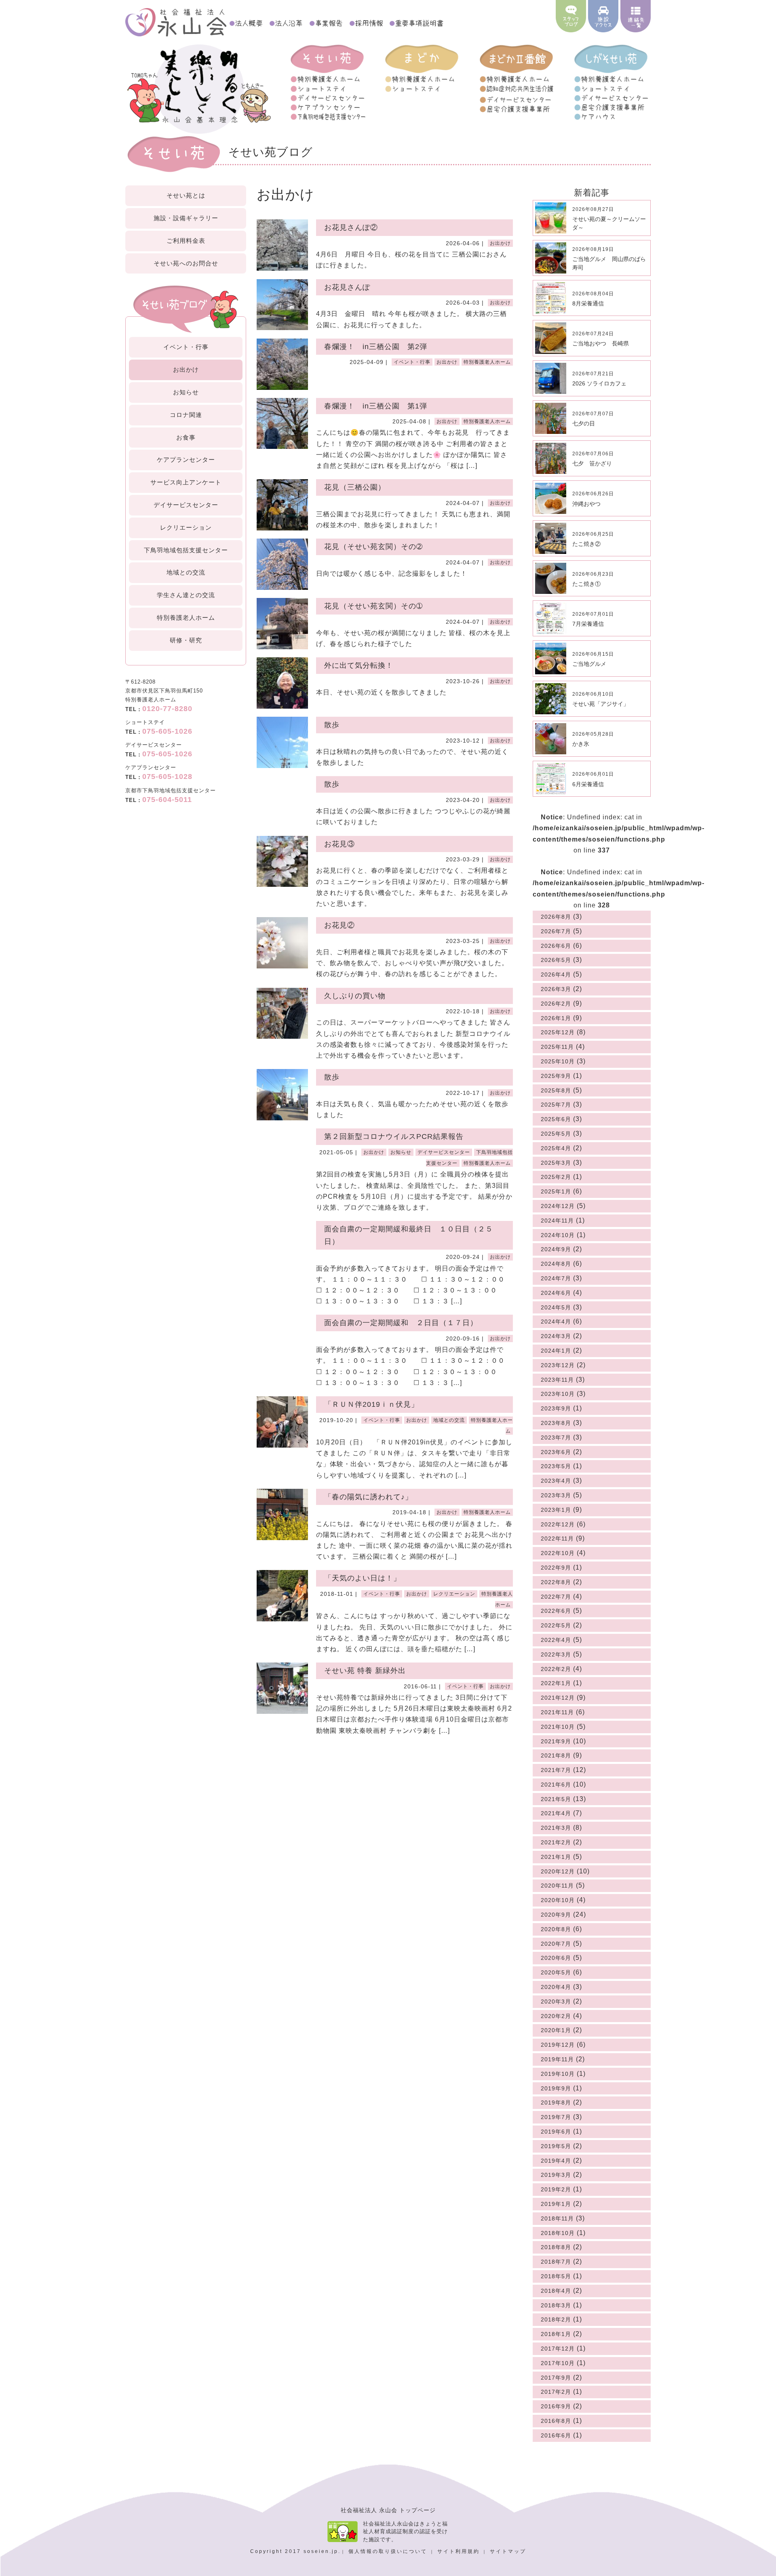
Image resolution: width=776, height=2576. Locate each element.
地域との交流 (186, 572)
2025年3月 (556, 1163)
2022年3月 (556, 1654)
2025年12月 (558, 1032)
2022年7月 (556, 1597)
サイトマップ (508, 2551)
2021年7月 (556, 1770)
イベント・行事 (186, 347)
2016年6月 (556, 2435)
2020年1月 (556, 2030)
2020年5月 (556, 1972)
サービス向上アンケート (186, 482)
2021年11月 (557, 1712)
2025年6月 (556, 1119)
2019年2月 (556, 2189)
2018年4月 (556, 2291)
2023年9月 (556, 1408)
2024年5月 (556, 1307)
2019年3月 (556, 2175)
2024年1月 (556, 1351)
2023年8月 (556, 1423)
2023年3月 (556, 1495)
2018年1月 (556, 2334)
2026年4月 (556, 974)
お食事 (186, 437)
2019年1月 (556, 2204)
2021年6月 (556, 1785)
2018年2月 (556, 2319)
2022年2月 (556, 1669)
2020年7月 (556, 1944)
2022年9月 (556, 1568)
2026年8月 (556, 917)
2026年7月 (556, 931)
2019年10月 (558, 2074)
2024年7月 (556, 1278)
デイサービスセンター (186, 505)
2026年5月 (556, 960)
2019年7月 (556, 2117)
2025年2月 (556, 1177)
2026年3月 (556, 989)
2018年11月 (557, 2218)
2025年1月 (556, 1191)
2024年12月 (558, 1206)
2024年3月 (556, 1336)
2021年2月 (556, 1842)
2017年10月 (558, 2363)
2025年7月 (556, 1105)
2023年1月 (556, 1510)
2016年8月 (556, 2421)
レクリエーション (186, 527)
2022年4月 (556, 1640)
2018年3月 (556, 2305)
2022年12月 (558, 1524)
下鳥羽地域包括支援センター (186, 550)
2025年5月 (556, 1134)
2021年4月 (556, 1813)
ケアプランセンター (186, 460)
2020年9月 (556, 1915)
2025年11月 (557, 1047)
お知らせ (186, 392)
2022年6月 (556, 1611)
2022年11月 (557, 1538)
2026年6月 (556, 946)
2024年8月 (556, 1264)
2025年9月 (556, 1076)
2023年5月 (556, 1466)
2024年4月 (556, 1322)
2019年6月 (556, 2132)
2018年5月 (556, 2276)
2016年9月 (556, 2406)
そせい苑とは (186, 195)
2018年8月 (556, 2247)
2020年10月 (558, 1900)
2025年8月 (556, 1090)
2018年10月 (558, 2233)
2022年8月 (556, 1582)
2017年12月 (558, 2349)
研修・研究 (186, 640)
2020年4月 (556, 1987)
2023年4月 (556, 1481)
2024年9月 (556, 1249)
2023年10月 (558, 1394)
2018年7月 (556, 2262)
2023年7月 (556, 1437)
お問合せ (186, 263)
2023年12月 (558, 1365)
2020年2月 (556, 2016)
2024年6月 (556, 1293)
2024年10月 (558, 1235)
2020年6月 (556, 1958)
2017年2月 (556, 2392)
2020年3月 (556, 2001)
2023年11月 (557, 1380)
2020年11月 (557, 1886)
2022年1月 (556, 1683)
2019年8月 (556, 2102)
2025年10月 (558, 1061)
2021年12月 (558, 1698)
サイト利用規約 (460, 2551)
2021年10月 (558, 1727)
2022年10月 (558, 1553)
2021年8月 (556, 1755)
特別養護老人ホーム (186, 618)
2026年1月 (556, 1018)
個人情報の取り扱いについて (389, 2551)
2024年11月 (557, 1221)
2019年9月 (556, 2088)
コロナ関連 (186, 415)
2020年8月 (556, 1929)
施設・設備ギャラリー (186, 218)
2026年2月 (556, 1004)
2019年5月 (556, 2146)
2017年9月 (556, 2378)
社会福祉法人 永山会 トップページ (388, 2510)
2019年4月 (556, 2161)
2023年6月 (556, 1452)
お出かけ (186, 369)
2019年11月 (557, 2059)
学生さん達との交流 (186, 595)
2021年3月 (556, 1828)
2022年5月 (556, 1625)
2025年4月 (556, 1148)
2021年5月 (556, 1799)
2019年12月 (558, 2045)
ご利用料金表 (186, 241)
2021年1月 (556, 1857)
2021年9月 (556, 1741)
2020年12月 (558, 1871)
